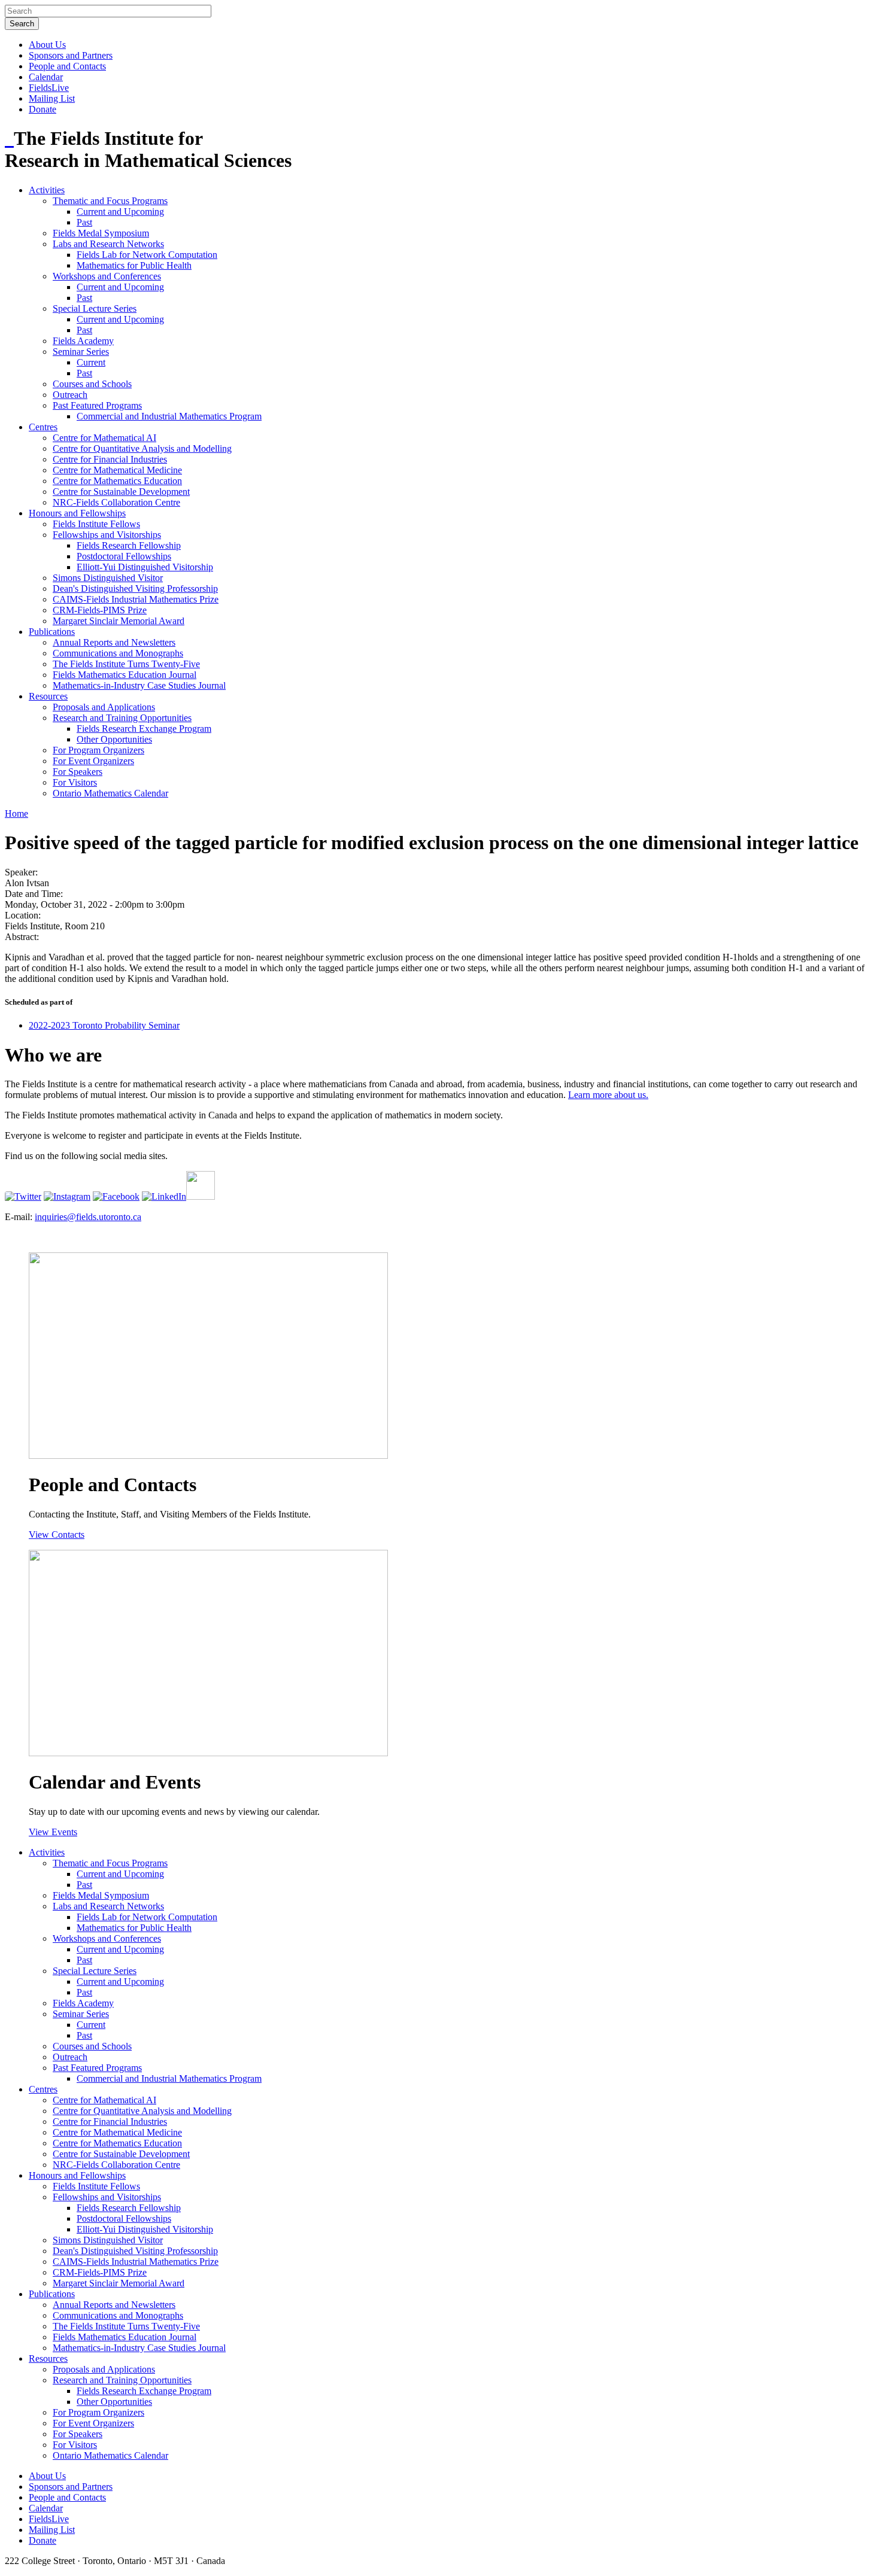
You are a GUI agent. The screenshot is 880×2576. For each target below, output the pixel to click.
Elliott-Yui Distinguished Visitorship (145, 567)
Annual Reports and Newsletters (114, 642)
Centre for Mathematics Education (117, 481)
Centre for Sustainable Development (121, 492)
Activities (47, 190)
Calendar (46, 77)
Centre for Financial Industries (110, 459)
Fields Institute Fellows (96, 524)
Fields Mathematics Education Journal (125, 675)
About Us (47, 45)
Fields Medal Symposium (101, 233)
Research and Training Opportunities (122, 718)
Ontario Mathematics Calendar (110, 793)
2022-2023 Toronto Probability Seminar (104, 1025)
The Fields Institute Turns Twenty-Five (126, 664)
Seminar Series (81, 352)
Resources (48, 696)
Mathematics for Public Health (134, 265)
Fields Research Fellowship (129, 545)
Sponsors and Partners (71, 55)
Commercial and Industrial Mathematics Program (169, 416)
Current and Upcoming (120, 212)
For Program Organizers (98, 750)
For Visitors (75, 782)
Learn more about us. (608, 1095)
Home (16, 813)
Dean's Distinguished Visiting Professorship (135, 589)
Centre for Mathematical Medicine (117, 470)
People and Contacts (67, 66)
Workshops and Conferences (107, 276)
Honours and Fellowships (77, 513)
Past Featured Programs (97, 405)
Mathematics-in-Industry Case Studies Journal (139, 685)
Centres (43, 427)
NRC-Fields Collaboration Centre (116, 502)
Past (84, 222)
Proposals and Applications (104, 707)
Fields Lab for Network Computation (147, 255)
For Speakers (78, 772)
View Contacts (57, 1535)
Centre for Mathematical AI (104, 438)
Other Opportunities (114, 739)
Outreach (70, 395)
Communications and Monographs (118, 653)
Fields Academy (83, 341)
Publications (52, 632)
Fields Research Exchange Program (144, 729)
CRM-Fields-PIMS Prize (100, 610)
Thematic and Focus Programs (110, 201)
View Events (53, 1832)
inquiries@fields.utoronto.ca (88, 1217)
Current (91, 362)
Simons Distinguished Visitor (108, 578)
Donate (43, 109)
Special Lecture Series (95, 308)
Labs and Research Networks (108, 244)
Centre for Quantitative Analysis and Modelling (142, 448)
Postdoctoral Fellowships (124, 556)
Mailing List (52, 98)
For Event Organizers (93, 761)
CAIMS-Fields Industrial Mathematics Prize (136, 599)
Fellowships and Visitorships (107, 535)
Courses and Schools (92, 384)
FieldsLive (49, 88)
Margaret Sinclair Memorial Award (119, 621)
